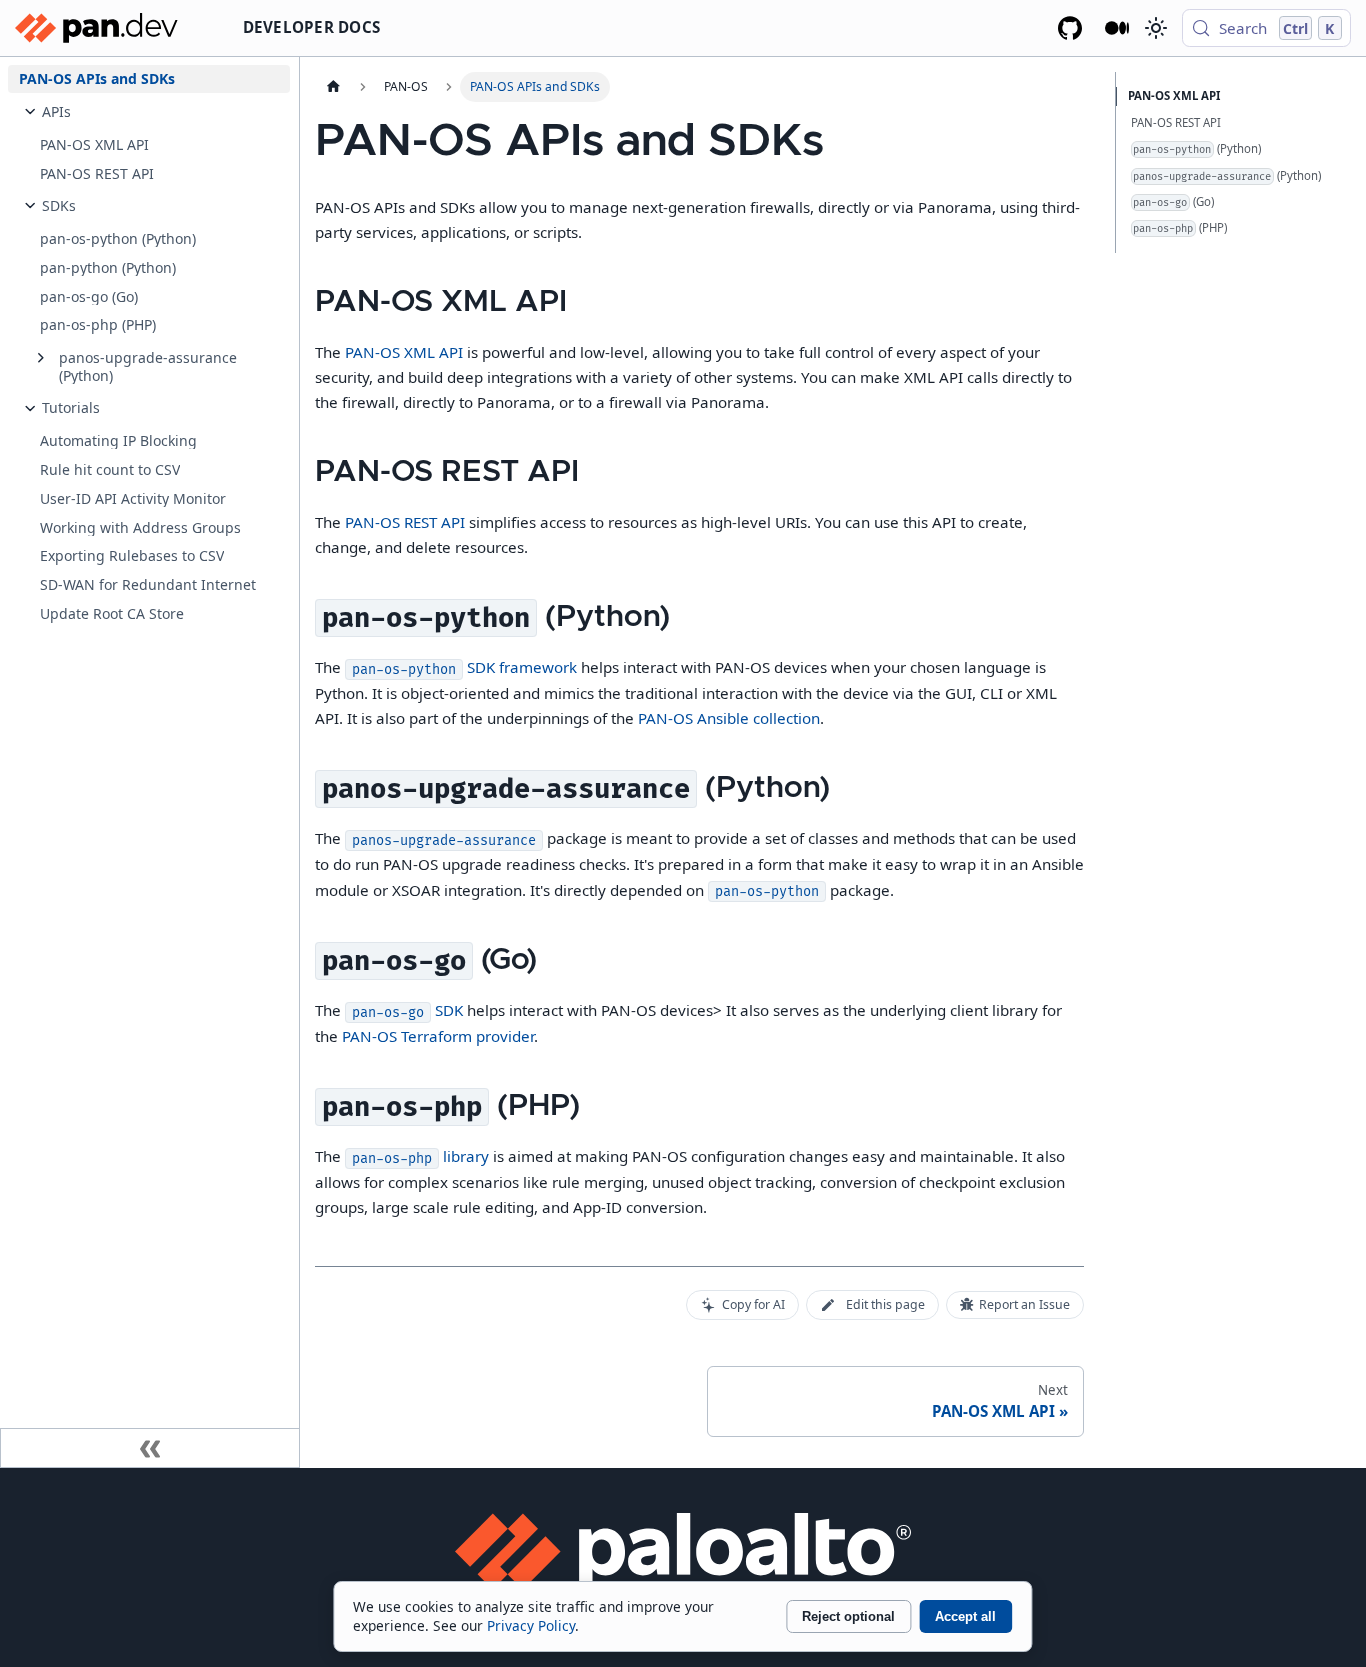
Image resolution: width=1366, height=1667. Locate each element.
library (420, 1156)
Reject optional (848, 1616)
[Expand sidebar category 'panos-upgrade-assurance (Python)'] (41, 358)
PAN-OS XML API (404, 352)
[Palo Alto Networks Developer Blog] (1117, 28)
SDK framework (464, 667)
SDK (407, 1010)
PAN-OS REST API (405, 522)
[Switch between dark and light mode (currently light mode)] (1155, 28)
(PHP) (1180, 227)
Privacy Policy (531, 1625)
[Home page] (333, 87)
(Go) (1173, 201)
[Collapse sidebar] (150, 1448)
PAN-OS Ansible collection (729, 718)
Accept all (965, 1616)
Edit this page (885, 1304)
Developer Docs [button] (312, 27)
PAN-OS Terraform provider (438, 1036)
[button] (160, 111)
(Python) (1197, 148)
